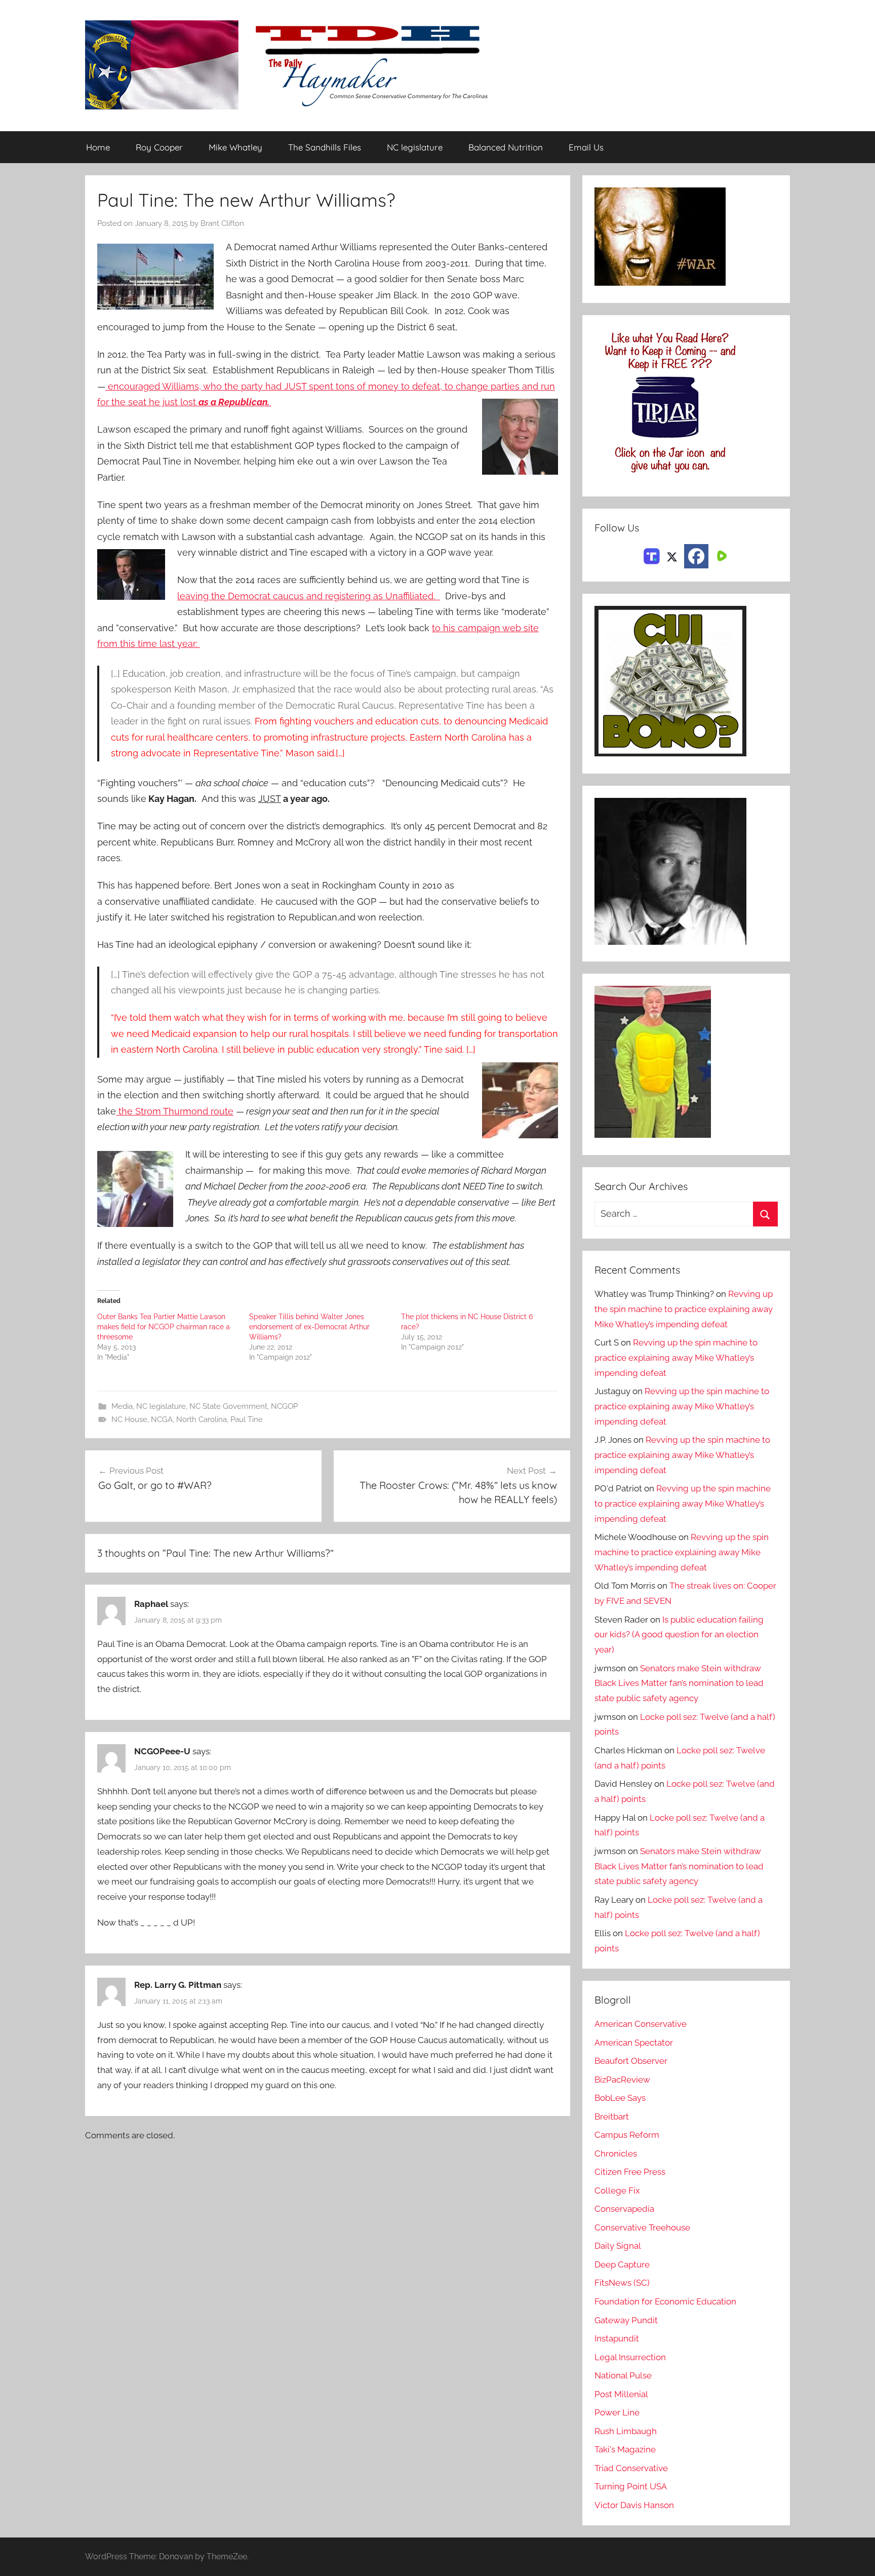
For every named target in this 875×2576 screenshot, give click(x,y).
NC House (129, 1419)
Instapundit (617, 2338)
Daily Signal (618, 2246)
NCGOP (284, 1406)
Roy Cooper (159, 147)
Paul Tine (247, 1419)
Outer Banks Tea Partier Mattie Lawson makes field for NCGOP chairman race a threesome (164, 1327)
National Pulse (623, 2375)
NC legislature (415, 147)
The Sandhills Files (325, 147)
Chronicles (616, 2154)
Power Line (617, 2412)
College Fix (617, 2190)
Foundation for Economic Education (665, 2301)
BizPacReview (622, 2080)
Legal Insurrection (630, 2357)
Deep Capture (622, 2264)
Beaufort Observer (631, 2061)
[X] (672, 555)
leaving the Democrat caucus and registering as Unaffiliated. (309, 596)
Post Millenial (621, 2394)
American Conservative (641, 2024)
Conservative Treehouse (642, 2227)
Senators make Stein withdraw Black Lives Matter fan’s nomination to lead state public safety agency (679, 1683)
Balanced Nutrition (506, 147)
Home (98, 147)
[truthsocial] (652, 555)
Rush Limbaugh (626, 2431)
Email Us (586, 147)
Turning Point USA (631, 2486)
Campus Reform (627, 2135)
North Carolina (202, 1419)
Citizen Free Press (630, 2172)
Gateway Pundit (626, 2320)
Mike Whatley (235, 147)
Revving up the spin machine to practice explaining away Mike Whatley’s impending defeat (684, 1309)
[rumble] (721, 555)
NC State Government (228, 1406)
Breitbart (612, 2117)
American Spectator (634, 2043)
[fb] (696, 556)
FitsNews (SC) (622, 2283)
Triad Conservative (631, 2468)
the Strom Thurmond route (175, 1111)
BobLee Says (620, 2098)
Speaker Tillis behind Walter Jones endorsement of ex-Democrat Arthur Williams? (309, 1327)
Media (122, 1406)
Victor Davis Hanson (634, 2505)
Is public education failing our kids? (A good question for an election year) (679, 1635)
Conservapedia (624, 2209)
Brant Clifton (222, 223)
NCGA (162, 1419)
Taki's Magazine (625, 2449)
